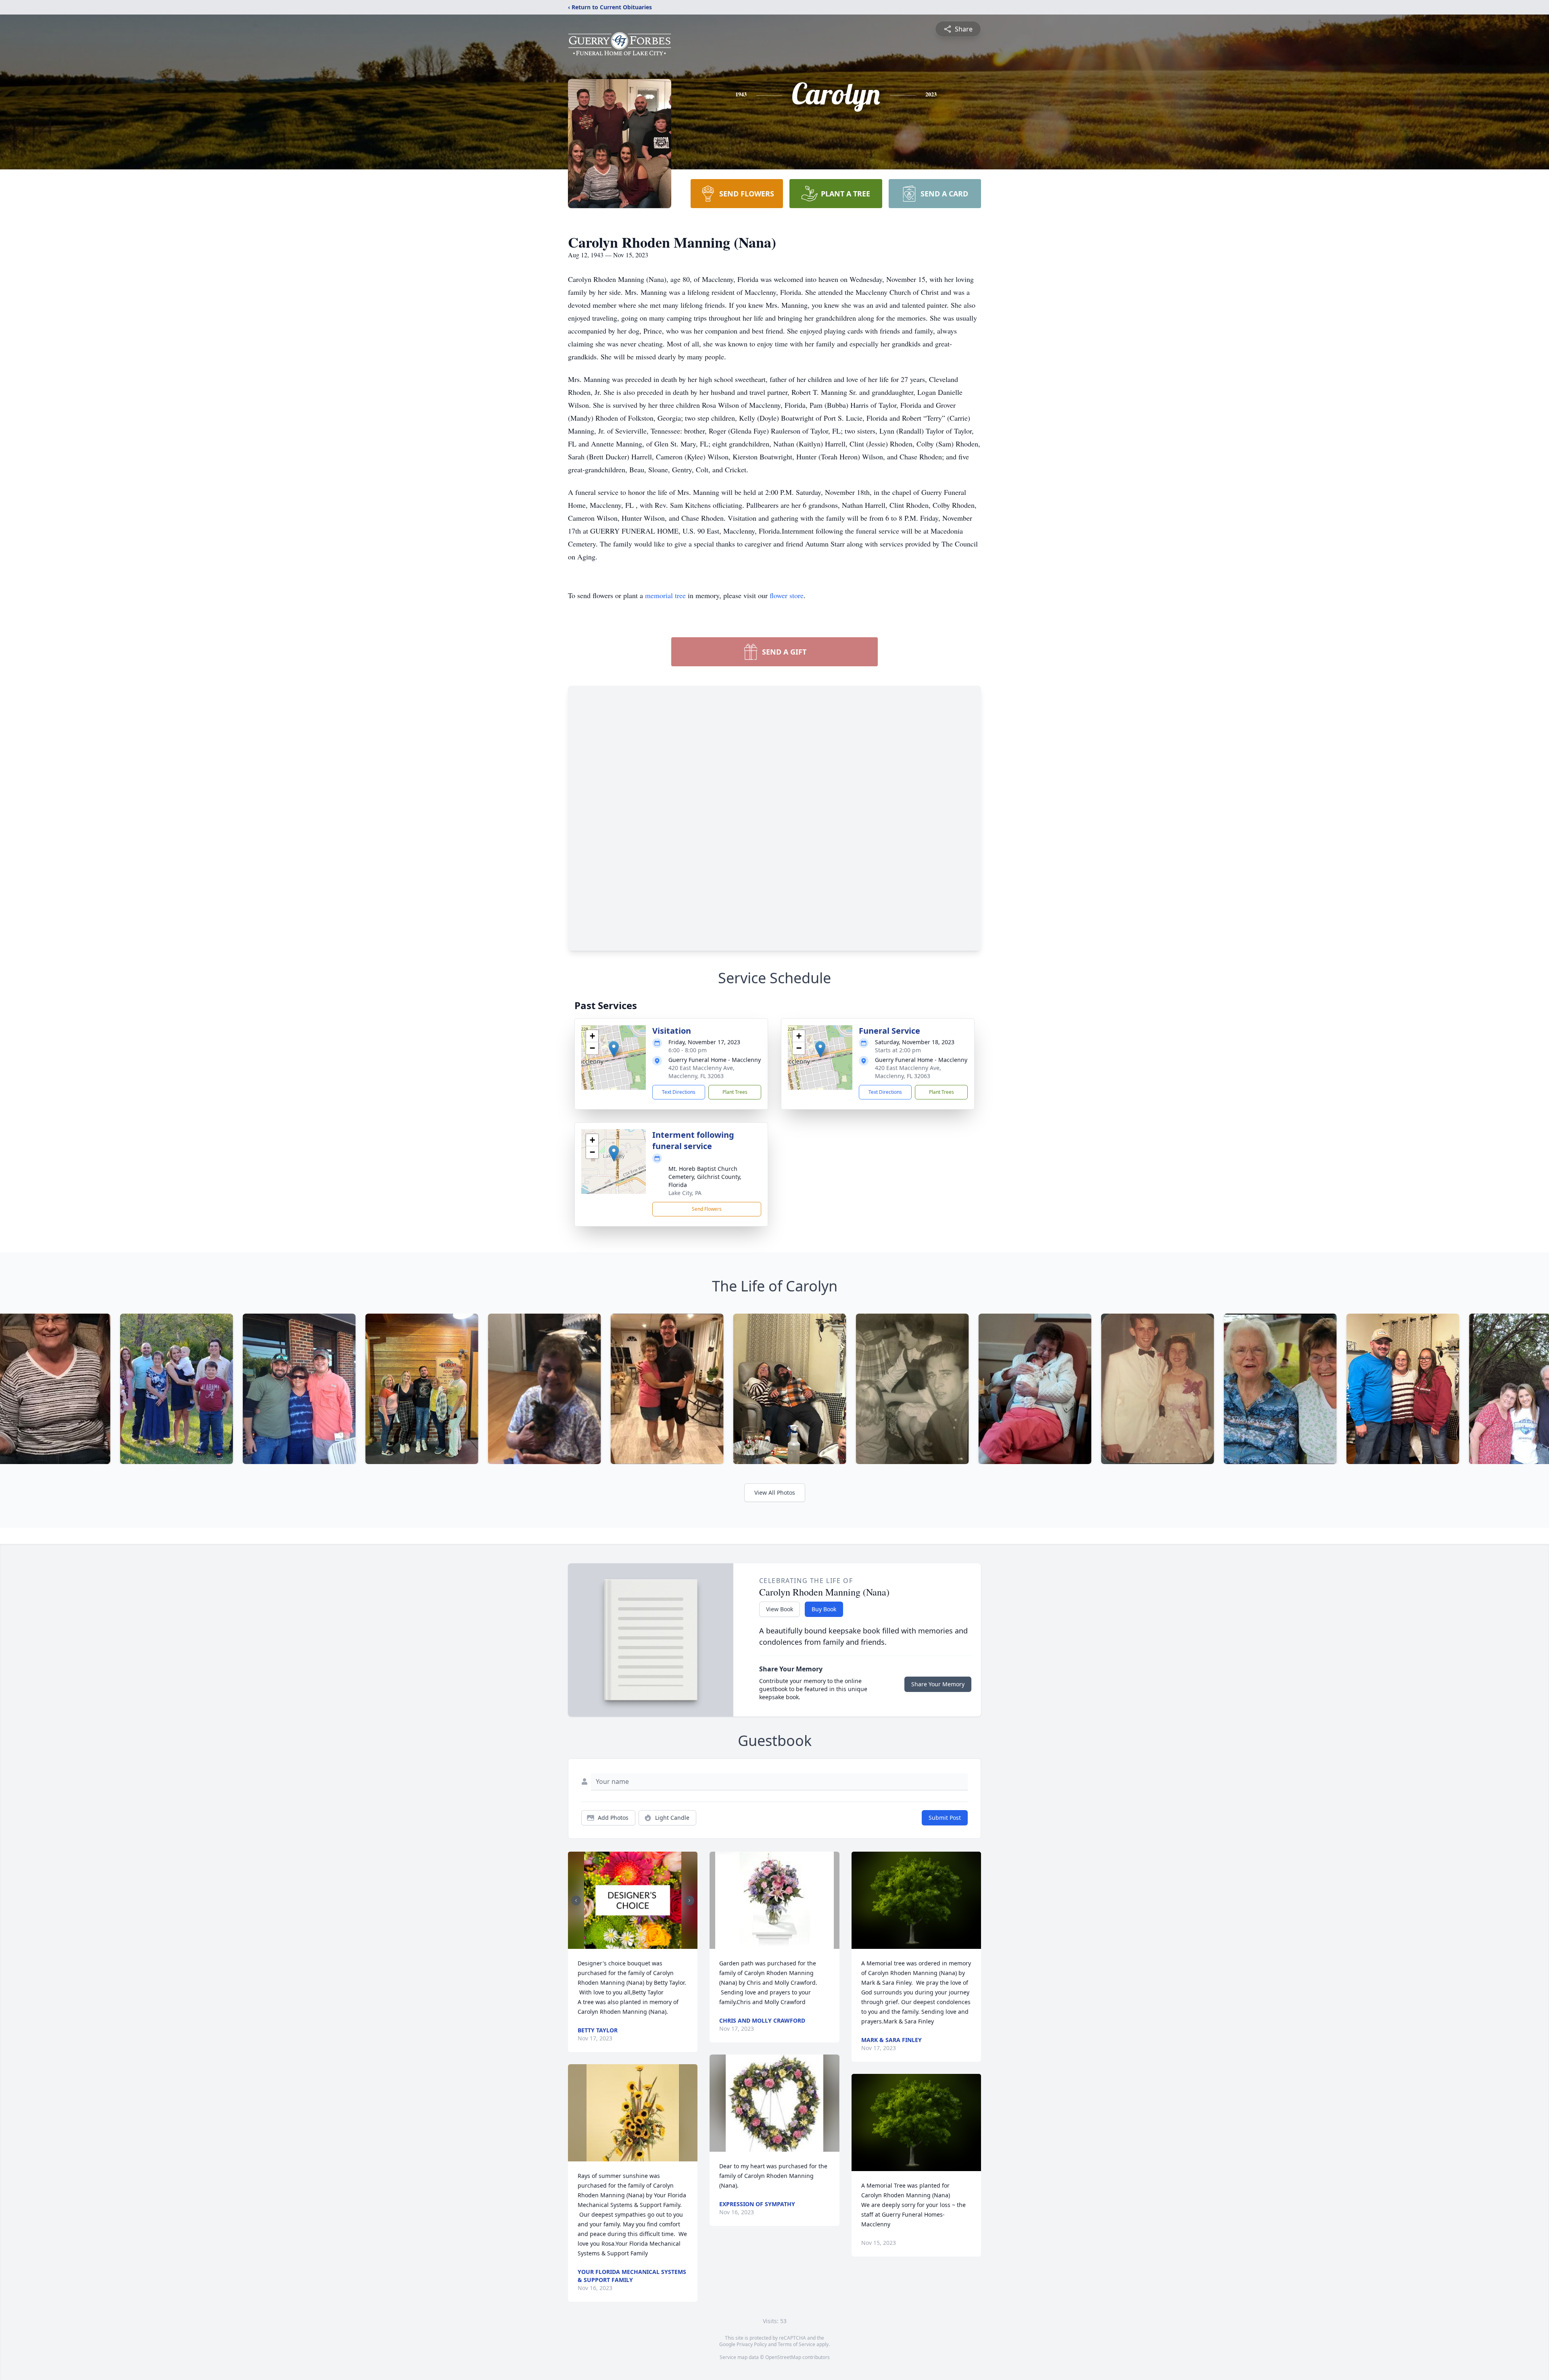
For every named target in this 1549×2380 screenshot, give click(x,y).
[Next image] (689, 1900)
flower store (787, 595)
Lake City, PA (685, 1193)
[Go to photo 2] (635, 1944)
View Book (780, 1609)
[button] (614, 1049)
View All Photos (775, 1492)
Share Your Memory (938, 1684)
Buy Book (824, 1609)
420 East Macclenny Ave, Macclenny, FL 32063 (701, 1072)
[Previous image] (576, 1900)
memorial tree (665, 595)
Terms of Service (796, 2344)
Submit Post (945, 1818)
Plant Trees (735, 1092)
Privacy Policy (752, 2344)
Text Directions (679, 1092)
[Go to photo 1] (630, 1944)
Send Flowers (707, 1209)
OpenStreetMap (783, 2357)
